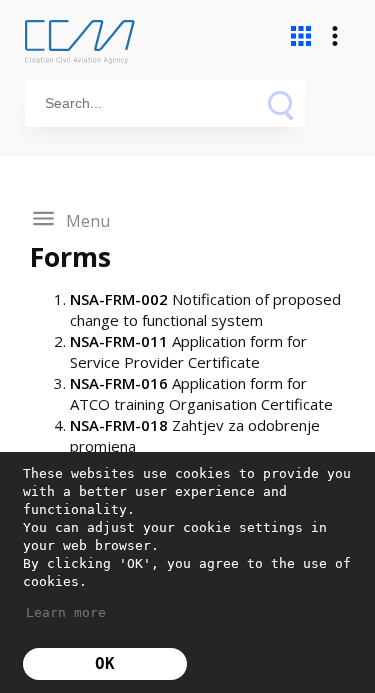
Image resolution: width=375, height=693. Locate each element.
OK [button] (105, 663)
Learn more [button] (66, 612)
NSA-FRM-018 (121, 425)
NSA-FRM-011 (119, 341)
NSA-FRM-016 (119, 383)
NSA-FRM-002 (119, 299)
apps (301, 36)
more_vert (335, 36)
